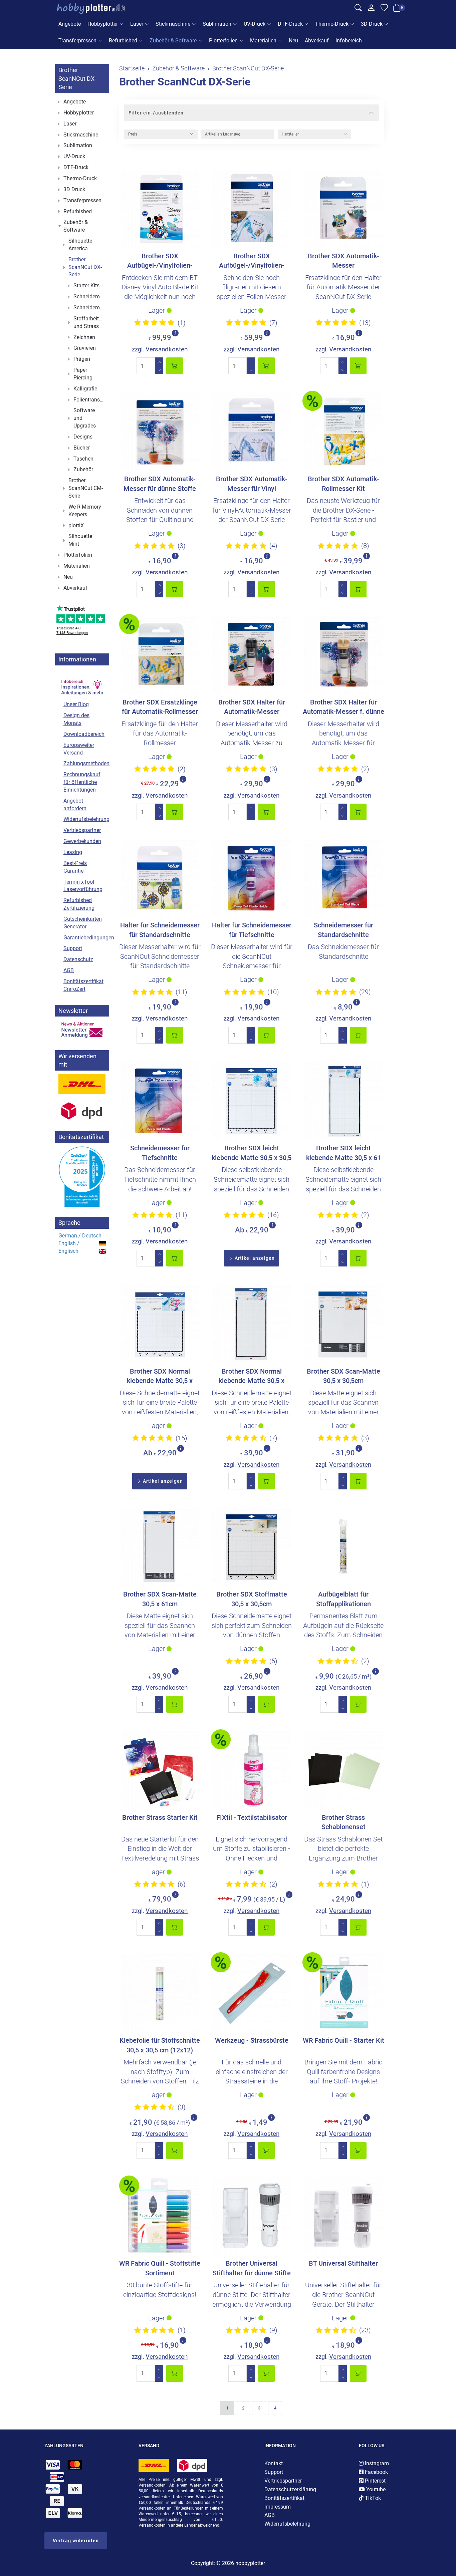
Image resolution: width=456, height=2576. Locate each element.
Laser (137, 24)
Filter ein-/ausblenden (156, 113)
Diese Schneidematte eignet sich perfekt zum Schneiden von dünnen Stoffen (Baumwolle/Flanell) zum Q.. (252, 1635)
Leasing (73, 852)
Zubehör (83, 469)
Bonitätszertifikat (284, 2498)
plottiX (76, 525)
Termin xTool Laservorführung (83, 886)
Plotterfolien (223, 41)
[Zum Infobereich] (82, 683)
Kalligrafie (85, 389)
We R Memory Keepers (85, 511)
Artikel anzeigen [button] (254, 1258)
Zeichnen (84, 337)
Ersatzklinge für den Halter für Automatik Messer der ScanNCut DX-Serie (343, 287)
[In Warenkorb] (175, 366)
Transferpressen (77, 41)
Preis (133, 134)
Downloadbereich (84, 734)
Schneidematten (90, 308)
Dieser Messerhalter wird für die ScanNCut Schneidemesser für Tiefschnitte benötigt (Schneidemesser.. (252, 966)
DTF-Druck (290, 24)
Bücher (82, 448)
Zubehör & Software (173, 41)
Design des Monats (76, 719)
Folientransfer (90, 400)
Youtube (375, 2489)
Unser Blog (76, 704)
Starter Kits (86, 285)
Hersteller (290, 134)
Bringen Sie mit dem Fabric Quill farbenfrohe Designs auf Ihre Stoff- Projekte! (343, 2072)
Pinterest (375, 2481)
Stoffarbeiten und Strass (89, 322)
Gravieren (85, 348)
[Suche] (358, 9)
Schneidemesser (90, 297)
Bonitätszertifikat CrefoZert (83, 985)
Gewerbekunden (82, 841)
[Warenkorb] (397, 9)
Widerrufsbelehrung (85, 819)
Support (73, 948)
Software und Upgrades (85, 418)
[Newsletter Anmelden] (82, 1030)
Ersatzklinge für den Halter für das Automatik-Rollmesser (160, 733)
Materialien (263, 41)
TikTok (372, 2498)
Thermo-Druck (332, 24)
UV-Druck (255, 24)
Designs (83, 437)
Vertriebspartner (82, 830)
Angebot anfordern (75, 805)
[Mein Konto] (371, 9)
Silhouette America (80, 245)
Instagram (376, 2463)
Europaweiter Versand (79, 749)
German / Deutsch (80, 1236)
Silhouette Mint (80, 540)
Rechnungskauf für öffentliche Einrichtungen (82, 782)
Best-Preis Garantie (75, 867)
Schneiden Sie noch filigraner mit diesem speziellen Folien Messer (252, 287)
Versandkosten (167, 349)
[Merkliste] (384, 9)
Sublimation (217, 24)
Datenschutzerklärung (290, 2489)
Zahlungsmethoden (85, 763)
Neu (293, 41)
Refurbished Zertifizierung (79, 904)
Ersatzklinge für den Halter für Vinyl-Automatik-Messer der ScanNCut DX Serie (252, 510)
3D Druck (372, 24)
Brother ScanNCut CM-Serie (86, 488)
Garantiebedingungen (85, 938)
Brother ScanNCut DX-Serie (185, 82)
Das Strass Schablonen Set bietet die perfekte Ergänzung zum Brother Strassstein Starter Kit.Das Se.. (343, 1858)
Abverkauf (317, 41)
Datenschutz (78, 959)
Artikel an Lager (222, 134)
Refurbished (123, 41)
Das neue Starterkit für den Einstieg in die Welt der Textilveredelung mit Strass (160, 1849)
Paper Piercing (83, 374)
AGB (69, 970)
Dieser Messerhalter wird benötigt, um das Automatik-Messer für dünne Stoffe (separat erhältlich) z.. (344, 743)
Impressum (278, 2507)
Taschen (83, 459)
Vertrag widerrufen (76, 2541)
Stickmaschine (173, 24)
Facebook (376, 2472)
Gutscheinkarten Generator (83, 923)
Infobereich (349, 41)
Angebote (70, 24)
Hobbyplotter (103, 24)
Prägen (82, 359)
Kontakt (274, 2463)
